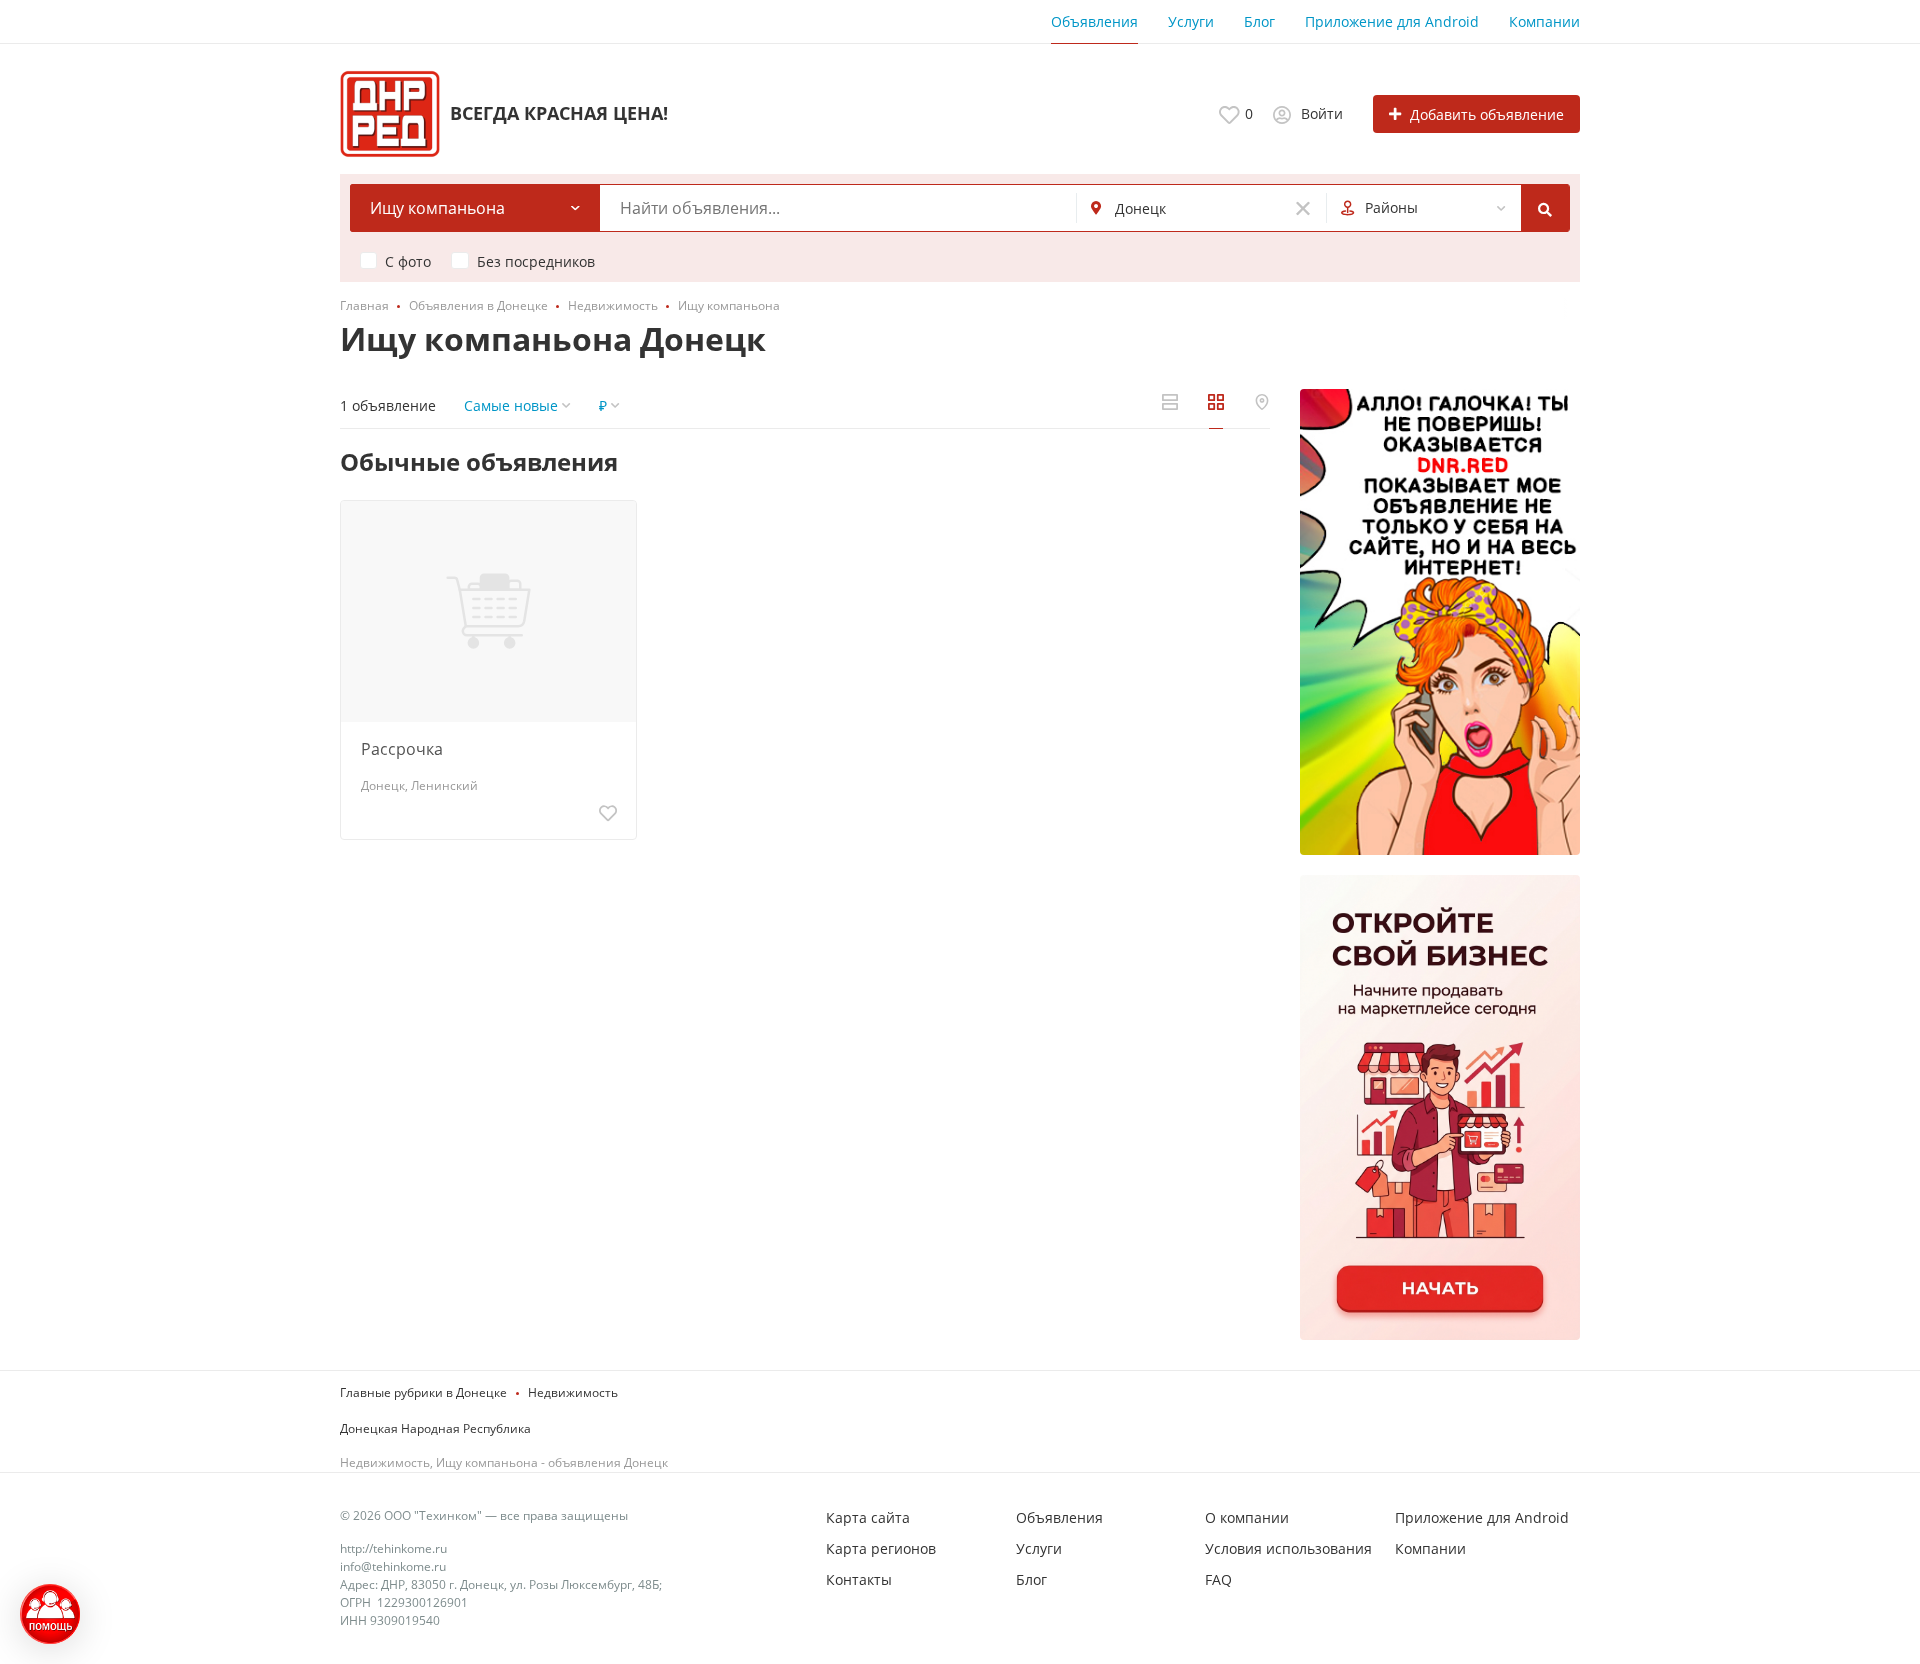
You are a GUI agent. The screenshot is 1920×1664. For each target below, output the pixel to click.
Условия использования (1288, 1548)
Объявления (1094, 21)
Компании (1544, 21)
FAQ (1218, 1579)
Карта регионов (881, 1548)
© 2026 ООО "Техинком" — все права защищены (484, 1515)
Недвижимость (573, 1392)
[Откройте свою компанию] (1440, 1107)
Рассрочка (402, 749)
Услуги (1191, 21)
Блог (1259, 21)
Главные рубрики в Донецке (423, 1392)
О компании (1247, 1517)
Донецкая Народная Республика (435, 1428)
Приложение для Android (1392, 21)
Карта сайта (868, 1517)
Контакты (859, 1579)
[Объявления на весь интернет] (1440, 622)
